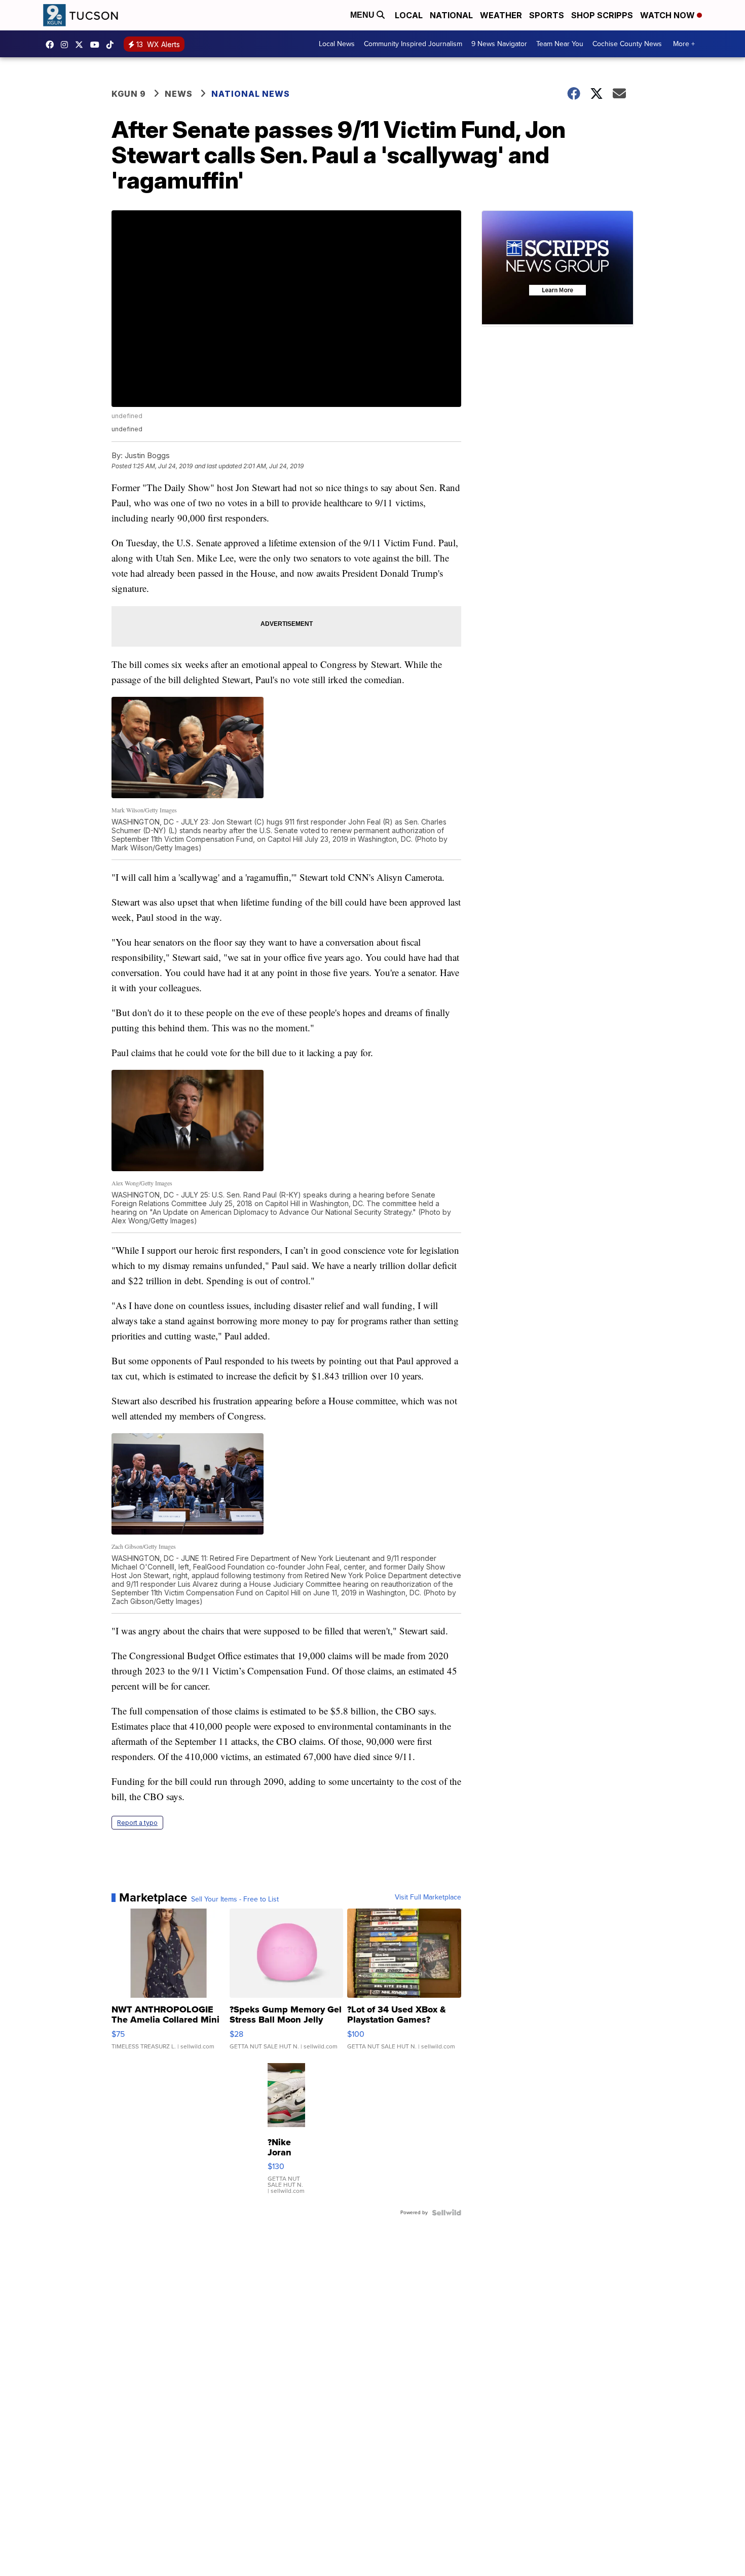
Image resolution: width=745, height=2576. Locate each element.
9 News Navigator (499, 44)
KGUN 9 (129, 94)
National (451, 15)
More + (684, 44)
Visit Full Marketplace (428, 1897)
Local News (337, 44)
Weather (501, 15)
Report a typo (137, 1823)
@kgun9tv (113, 45)
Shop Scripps (602, 15)
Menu (363, 15)
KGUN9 (82, 45)
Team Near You (560, 44)
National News (251, 94)
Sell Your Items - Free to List (235, 1899)
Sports (547, 15)
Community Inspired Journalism (413, 44)
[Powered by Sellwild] (446, 2213)
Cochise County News (627, 44)
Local (409, 15)
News (179, 94)
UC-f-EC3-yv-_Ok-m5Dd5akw (97, 45)
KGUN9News (52, 45)
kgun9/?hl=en (67, 45)
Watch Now (668, 15)
